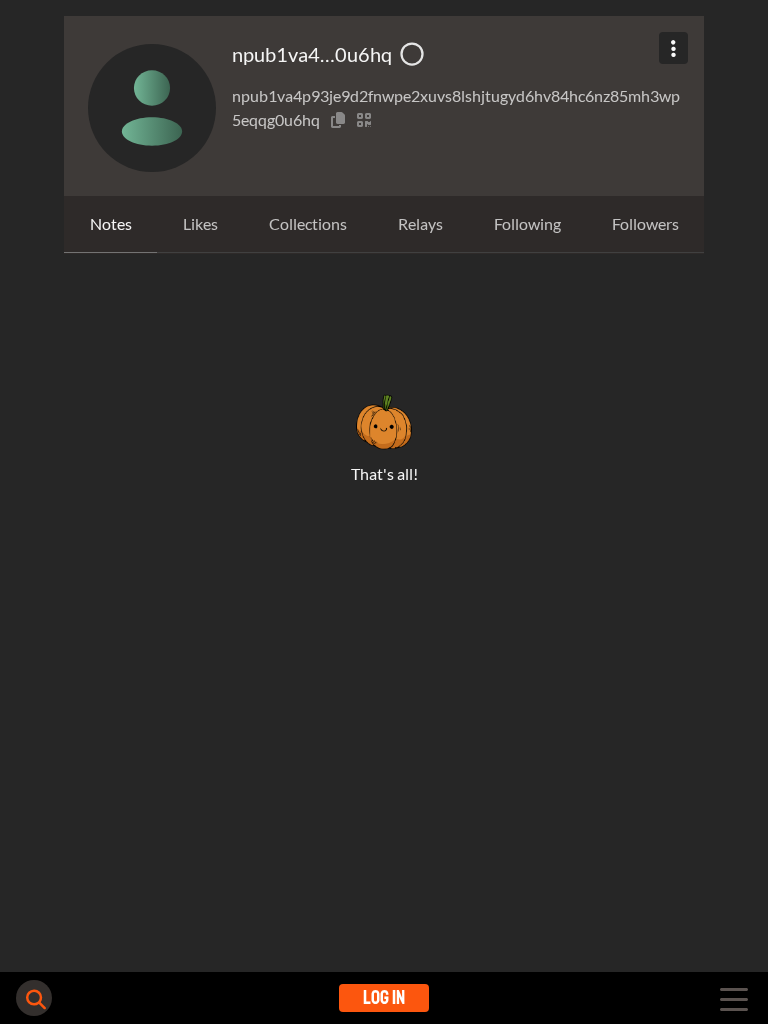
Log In (384, 997)
